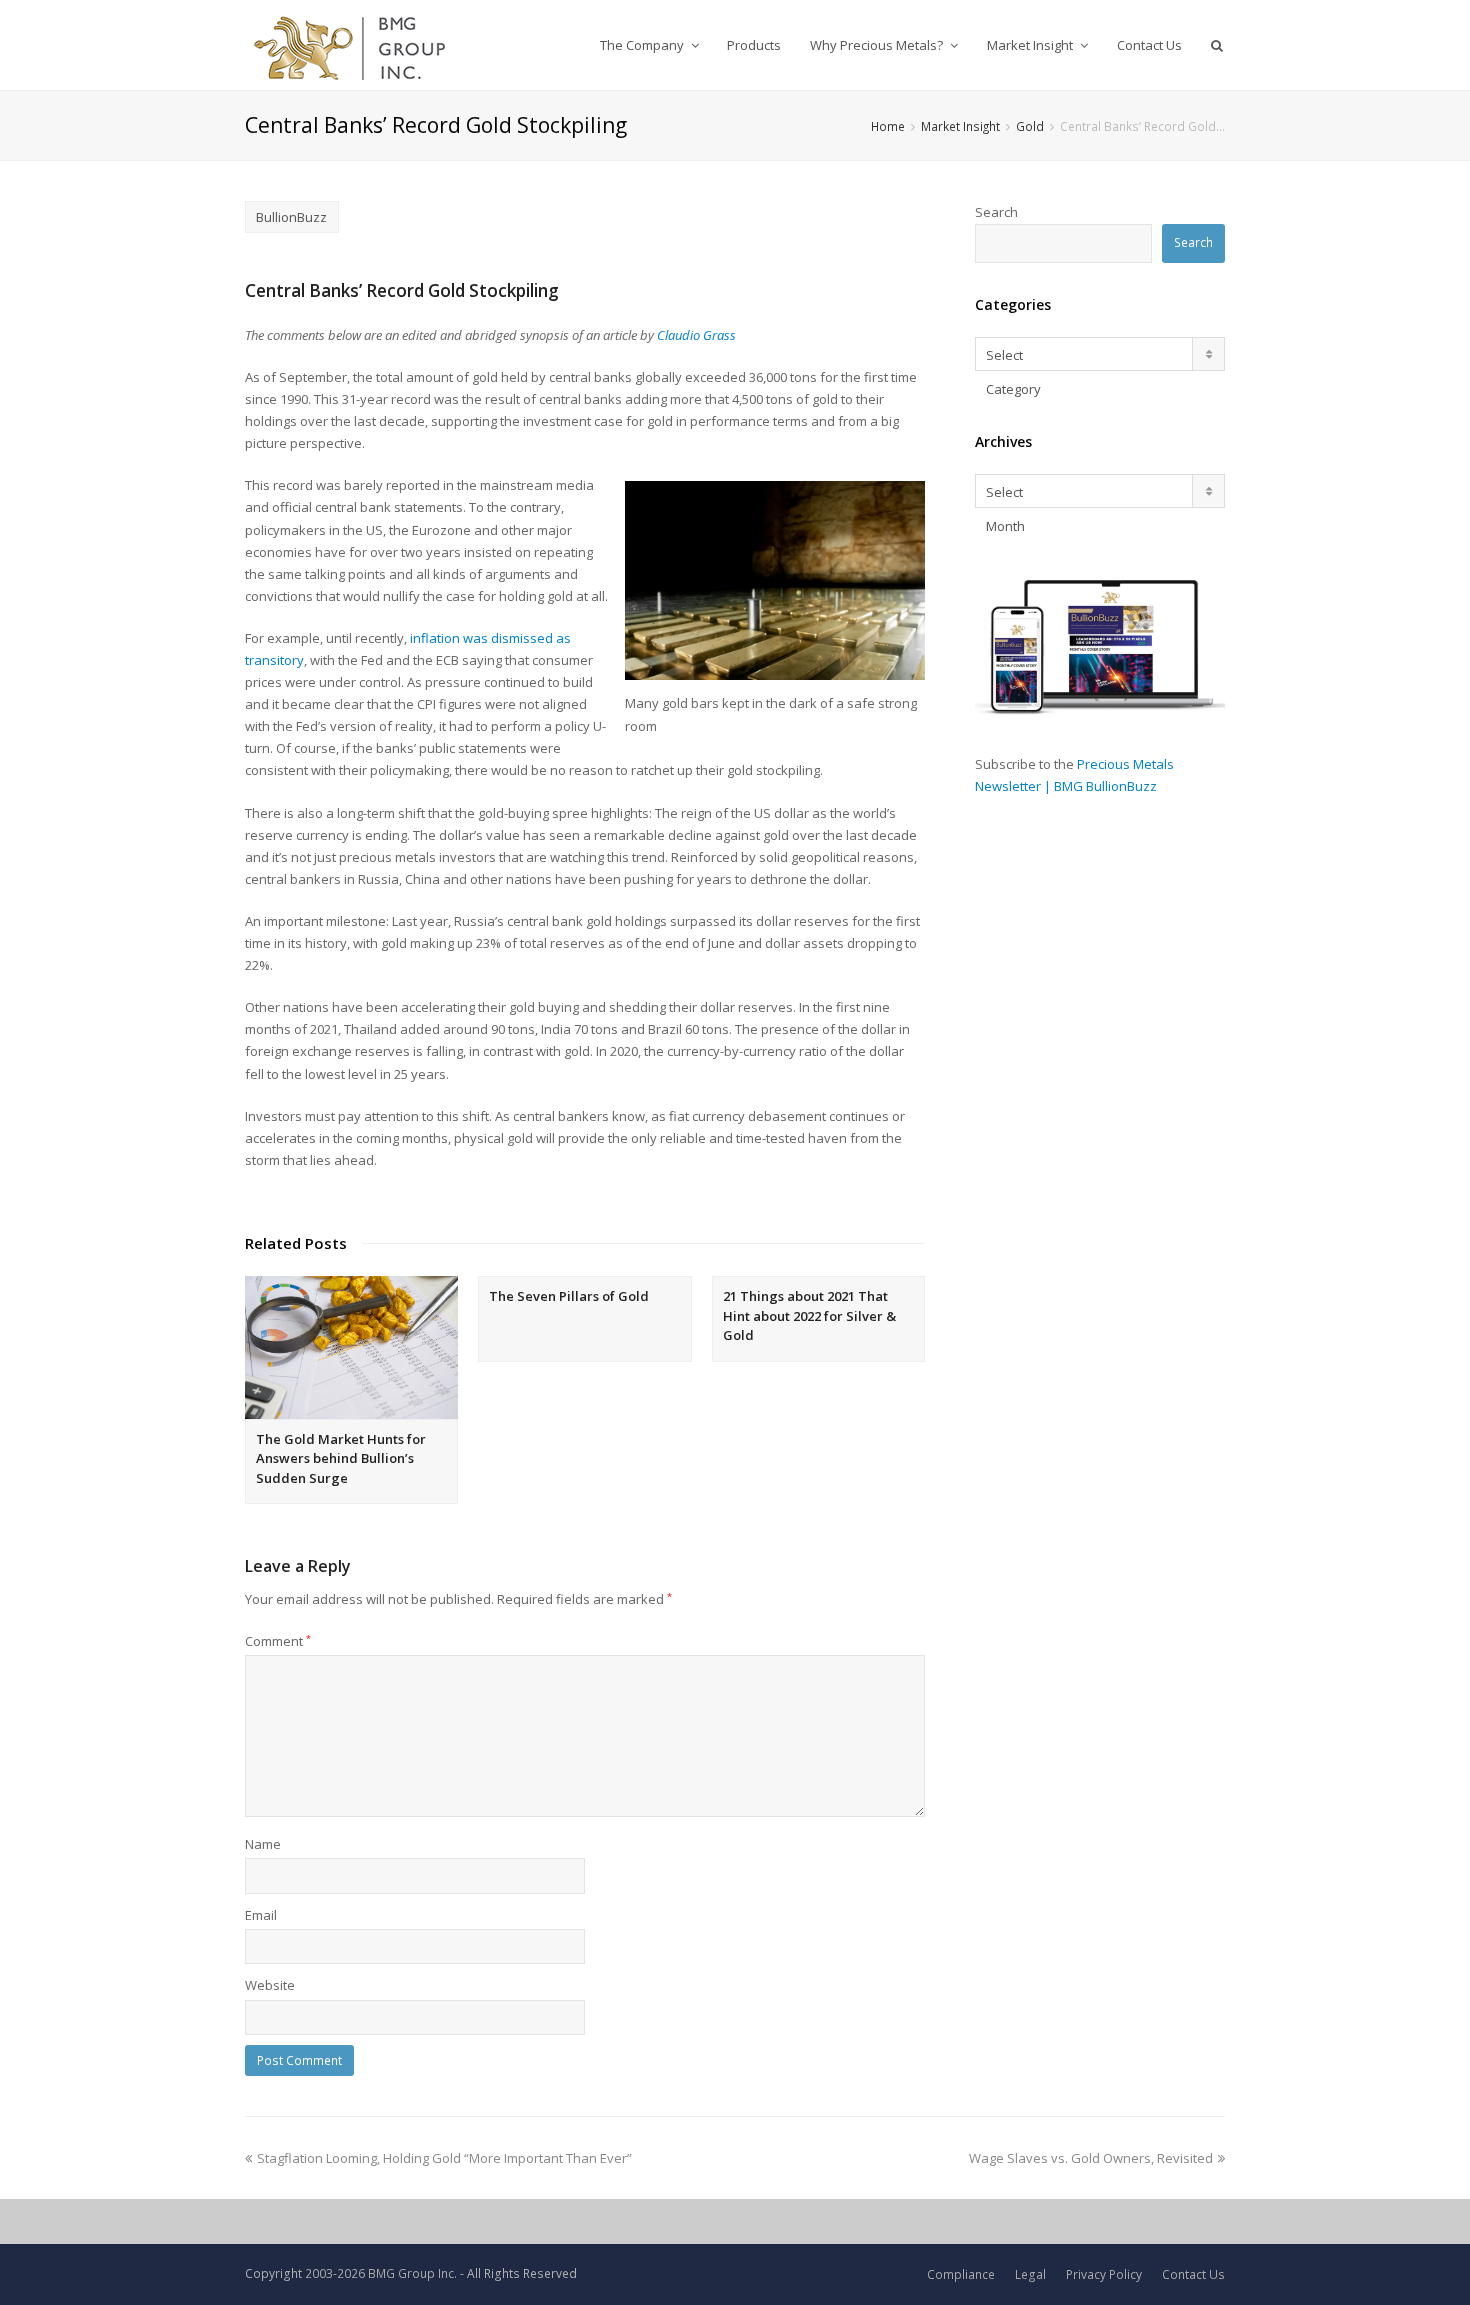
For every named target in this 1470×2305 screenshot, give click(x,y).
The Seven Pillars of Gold (569, 1296)
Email (261, 1915)
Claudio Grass (696, 335)
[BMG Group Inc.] (350, 45)
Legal (1030, 2274)
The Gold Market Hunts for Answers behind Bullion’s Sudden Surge (341, 1458)
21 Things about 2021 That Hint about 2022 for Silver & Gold (809, 1315)
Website (270, 1985)
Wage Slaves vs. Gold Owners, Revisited (1091, 2158)
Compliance (961, 2274)
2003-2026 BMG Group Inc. (381, 2273)
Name (263, 1844)
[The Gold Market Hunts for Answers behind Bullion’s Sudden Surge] (351, 1347)
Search (996, 212)
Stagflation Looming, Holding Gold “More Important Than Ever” (444, 2158)
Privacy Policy (1104, 2274)
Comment (278, 1641)
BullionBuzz (291, 217)
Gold (1030, 126)
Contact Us (1193, 2274)
